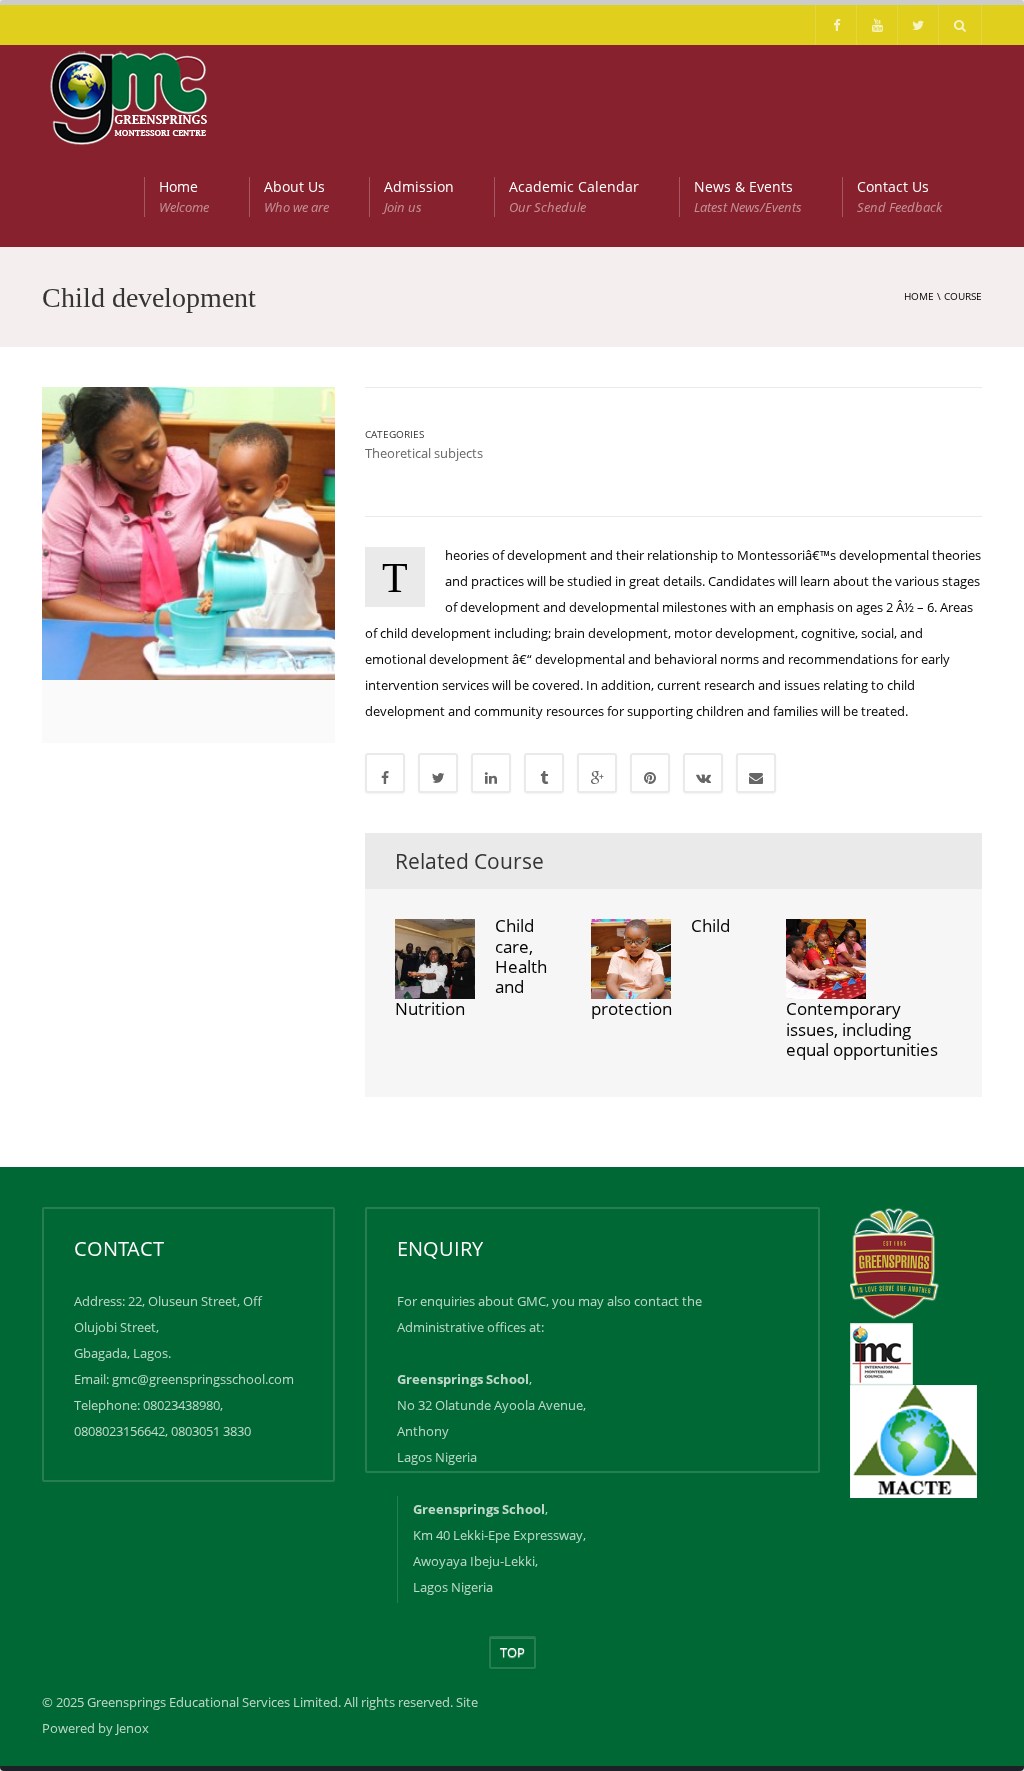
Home (184, 196)
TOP (512, 1652)
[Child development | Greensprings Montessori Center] (130, 95)
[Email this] (756, 773)
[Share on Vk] (703, 773)
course (963, 296)
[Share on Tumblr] (544, 773)
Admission (419, 196)
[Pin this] (650, 773)
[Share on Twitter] (438, 773)
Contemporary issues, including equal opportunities (862, 1029)
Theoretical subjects (424, 453)
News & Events (748, 196)
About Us (296, 196)
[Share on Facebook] (385, 773)
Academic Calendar (574, 196)
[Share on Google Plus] (597, 773)
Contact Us (899, 196)
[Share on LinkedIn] (491, 773)
